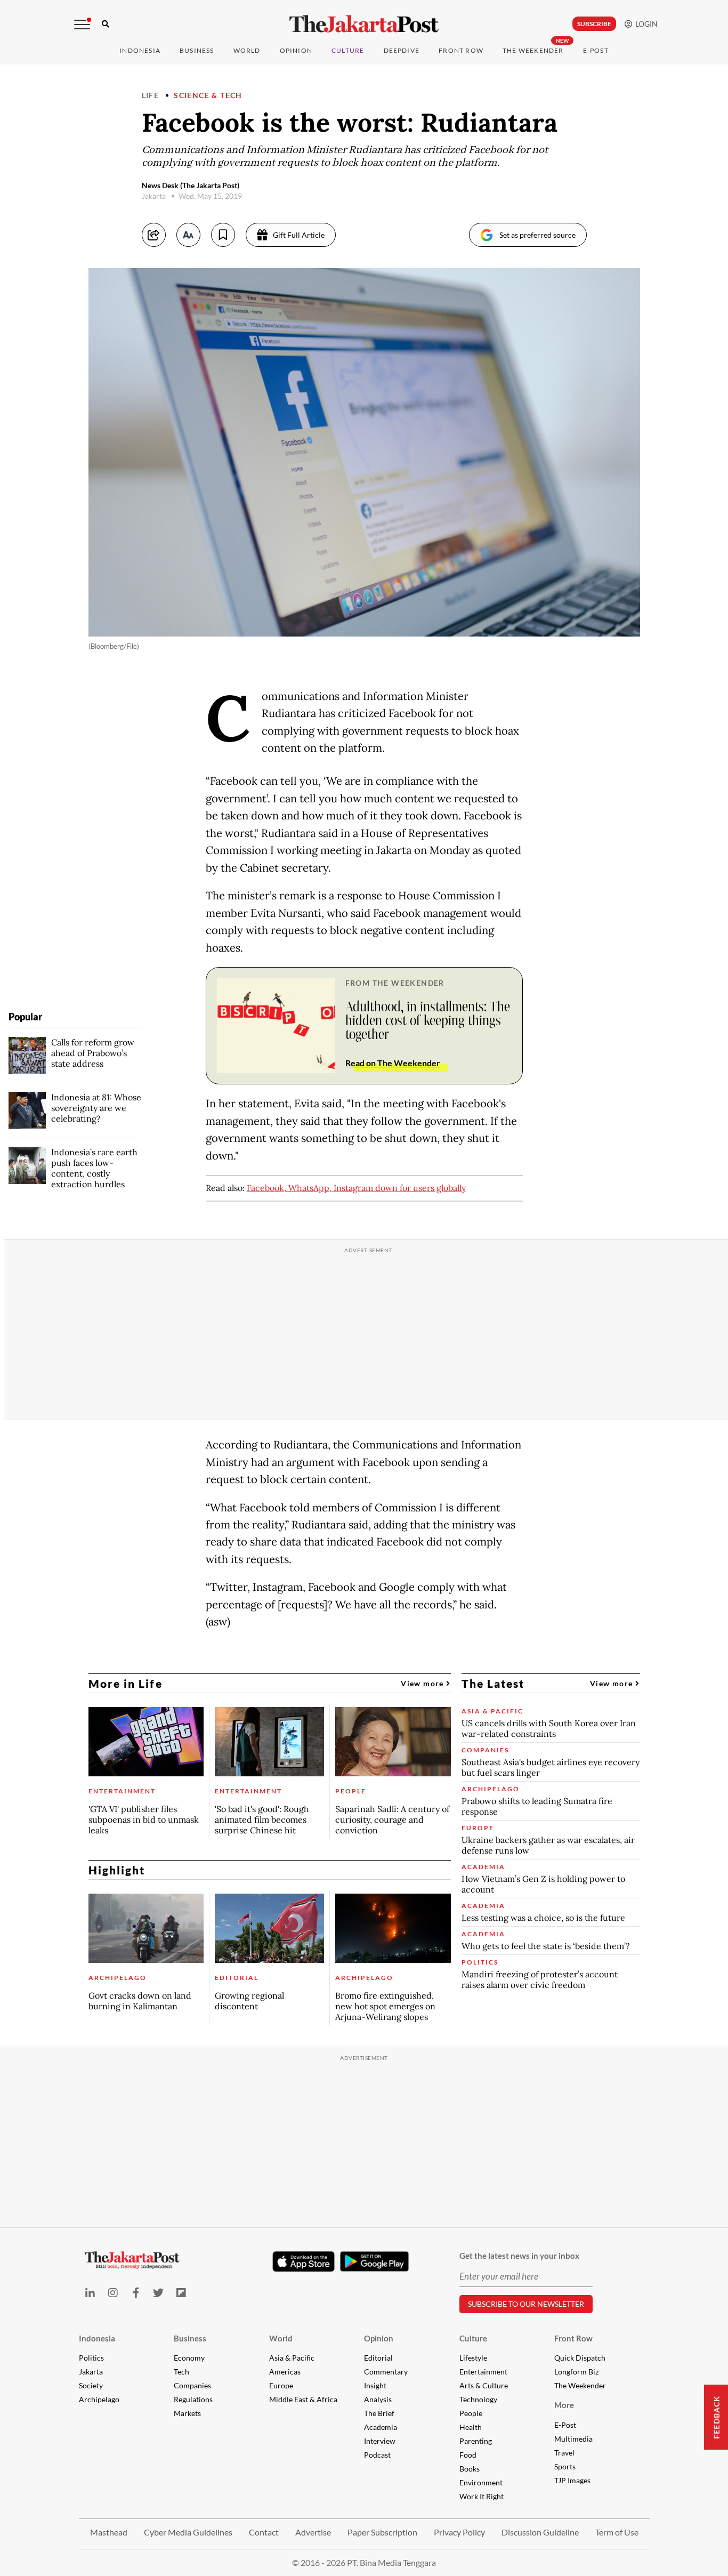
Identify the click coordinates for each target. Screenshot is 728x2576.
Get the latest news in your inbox (519, 2256)
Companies (192, 2385)
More (564, 2405)
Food (468, 2455)
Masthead (109, 2532)
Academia (381, 2427)
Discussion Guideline (540, 2532)
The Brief (379, 2413)
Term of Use (617, 2532)
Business (197, 50)
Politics (91, 2358)
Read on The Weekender (393, 1063)
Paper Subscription (382, 2532)
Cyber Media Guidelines (188, 2532)
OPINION (296, 50)
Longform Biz (576, 2372)
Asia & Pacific (292, 2358)
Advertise (313, 2532)
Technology (478, 2399)
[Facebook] (136, 2293)
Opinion (379, 2338)
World (247, 50)
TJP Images (572, 2480)
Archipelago (99, 2399)
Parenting (476, 2441)
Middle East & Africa (303, 2399)
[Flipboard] (181, 2293)
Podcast (377, 2455)
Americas (285, 2372)
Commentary (386, 2372)
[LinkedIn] (90, 2293)
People (471, 2413)
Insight (375, 2385)
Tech (181, 2372)
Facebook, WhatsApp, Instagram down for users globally (356, 1188)
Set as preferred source (537, 235)
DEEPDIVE (402, 50)
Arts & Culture (484, 2385)
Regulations (193, 2399)
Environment (481, 2482)
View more (423, 1683)
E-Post (596, 50)
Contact (264, 2532)
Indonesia (140, 50)
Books (470, 2469)
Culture (473, 2338)
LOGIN (645, 24)
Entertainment (483, 2372)
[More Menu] (82, 25)
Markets (187, 2413)
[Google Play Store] (375, 2262)
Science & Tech (208, 95)
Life (151, 95)
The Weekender (533, 50)
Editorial (378, 2358)
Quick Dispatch (580, 2358)
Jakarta (91, 2372)
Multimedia (573, 2439)
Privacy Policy (459, 2532)
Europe (281, 2385)
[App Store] (304, 2261)
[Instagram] (113, 2293)
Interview (380, 2441)
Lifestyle (473, 2358)
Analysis (378, 2399)
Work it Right (482, 2496)
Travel (564, 2453)
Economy (189, 2358)
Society (91, 2385)
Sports (565, 2466)
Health (471, 2427)
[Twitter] (159, 2293)
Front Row (461, 50)
